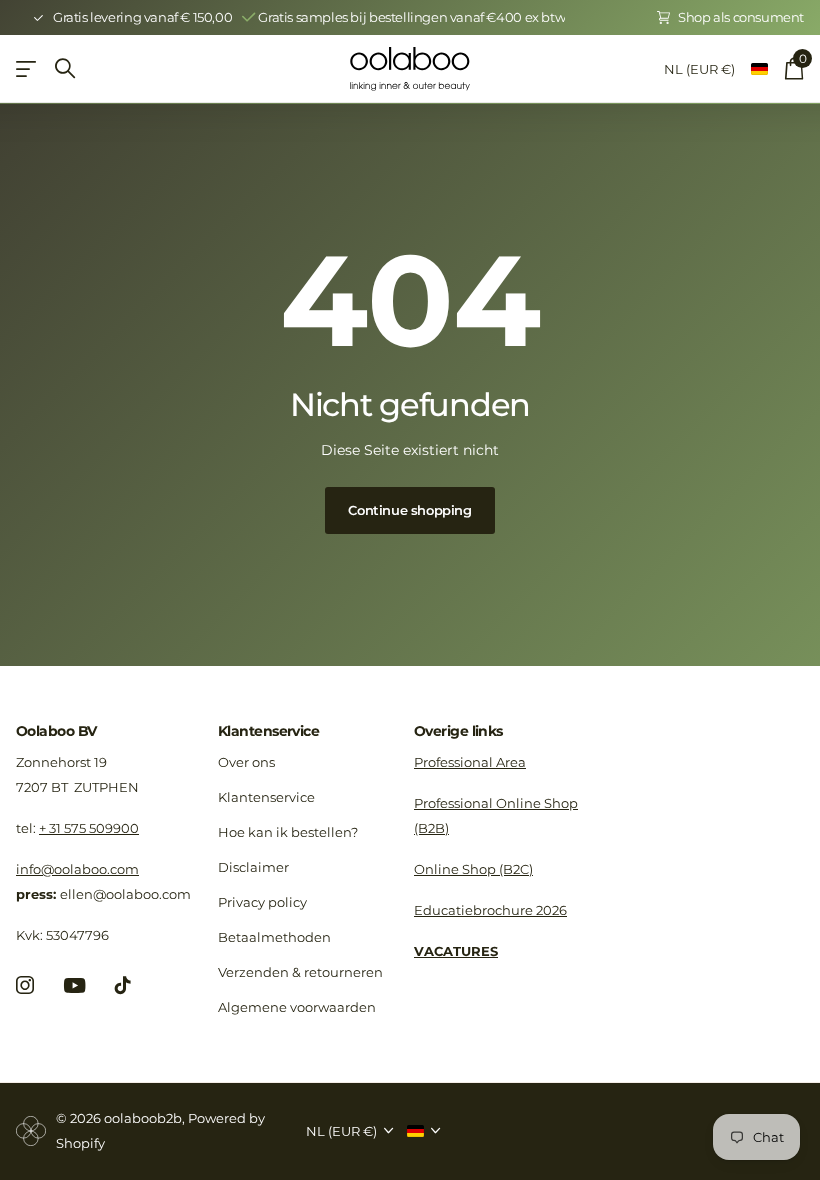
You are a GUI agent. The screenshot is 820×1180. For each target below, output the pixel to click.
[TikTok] (123, 985)
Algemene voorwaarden (297, 1007)
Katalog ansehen (27, 68)
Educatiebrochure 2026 (490, 910)
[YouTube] (74, 985)
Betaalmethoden (274, 937)
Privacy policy (262, 902)
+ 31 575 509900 (89, 828)
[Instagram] (25, 985)
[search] (65, 68)
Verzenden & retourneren (300, 972)
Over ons (246, 762)
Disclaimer (253, 867)
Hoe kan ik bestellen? (288, 832)
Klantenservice (268, 731)
